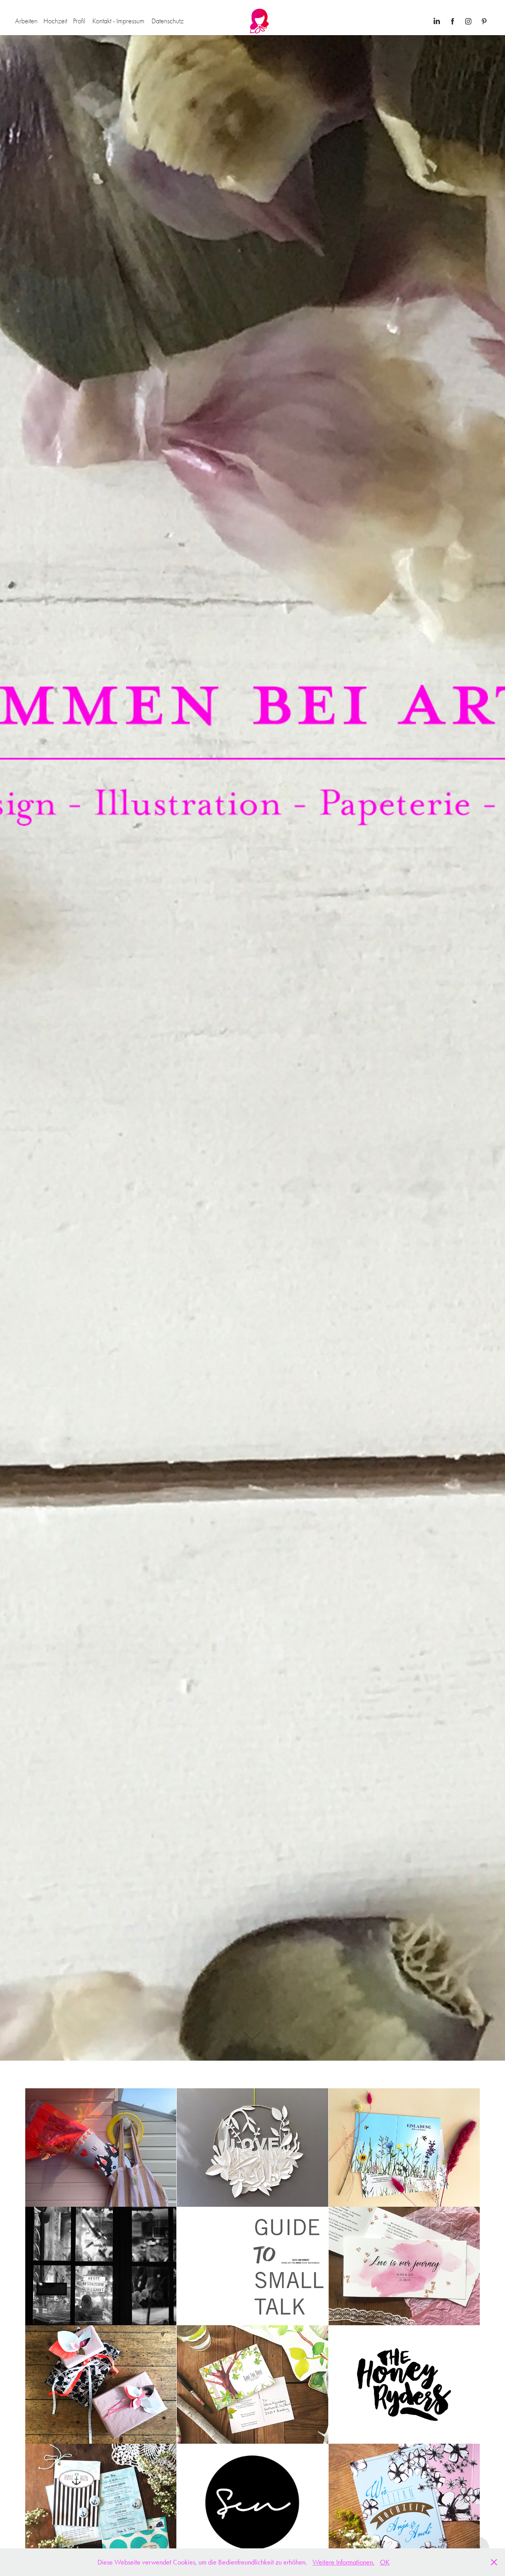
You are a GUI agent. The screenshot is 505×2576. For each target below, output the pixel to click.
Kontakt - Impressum (118, 21)
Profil (79, 21)
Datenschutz (167, 21)
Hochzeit (55, 21)
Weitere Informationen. (343, 2562)
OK (385, 2562)
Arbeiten (26, 21)
